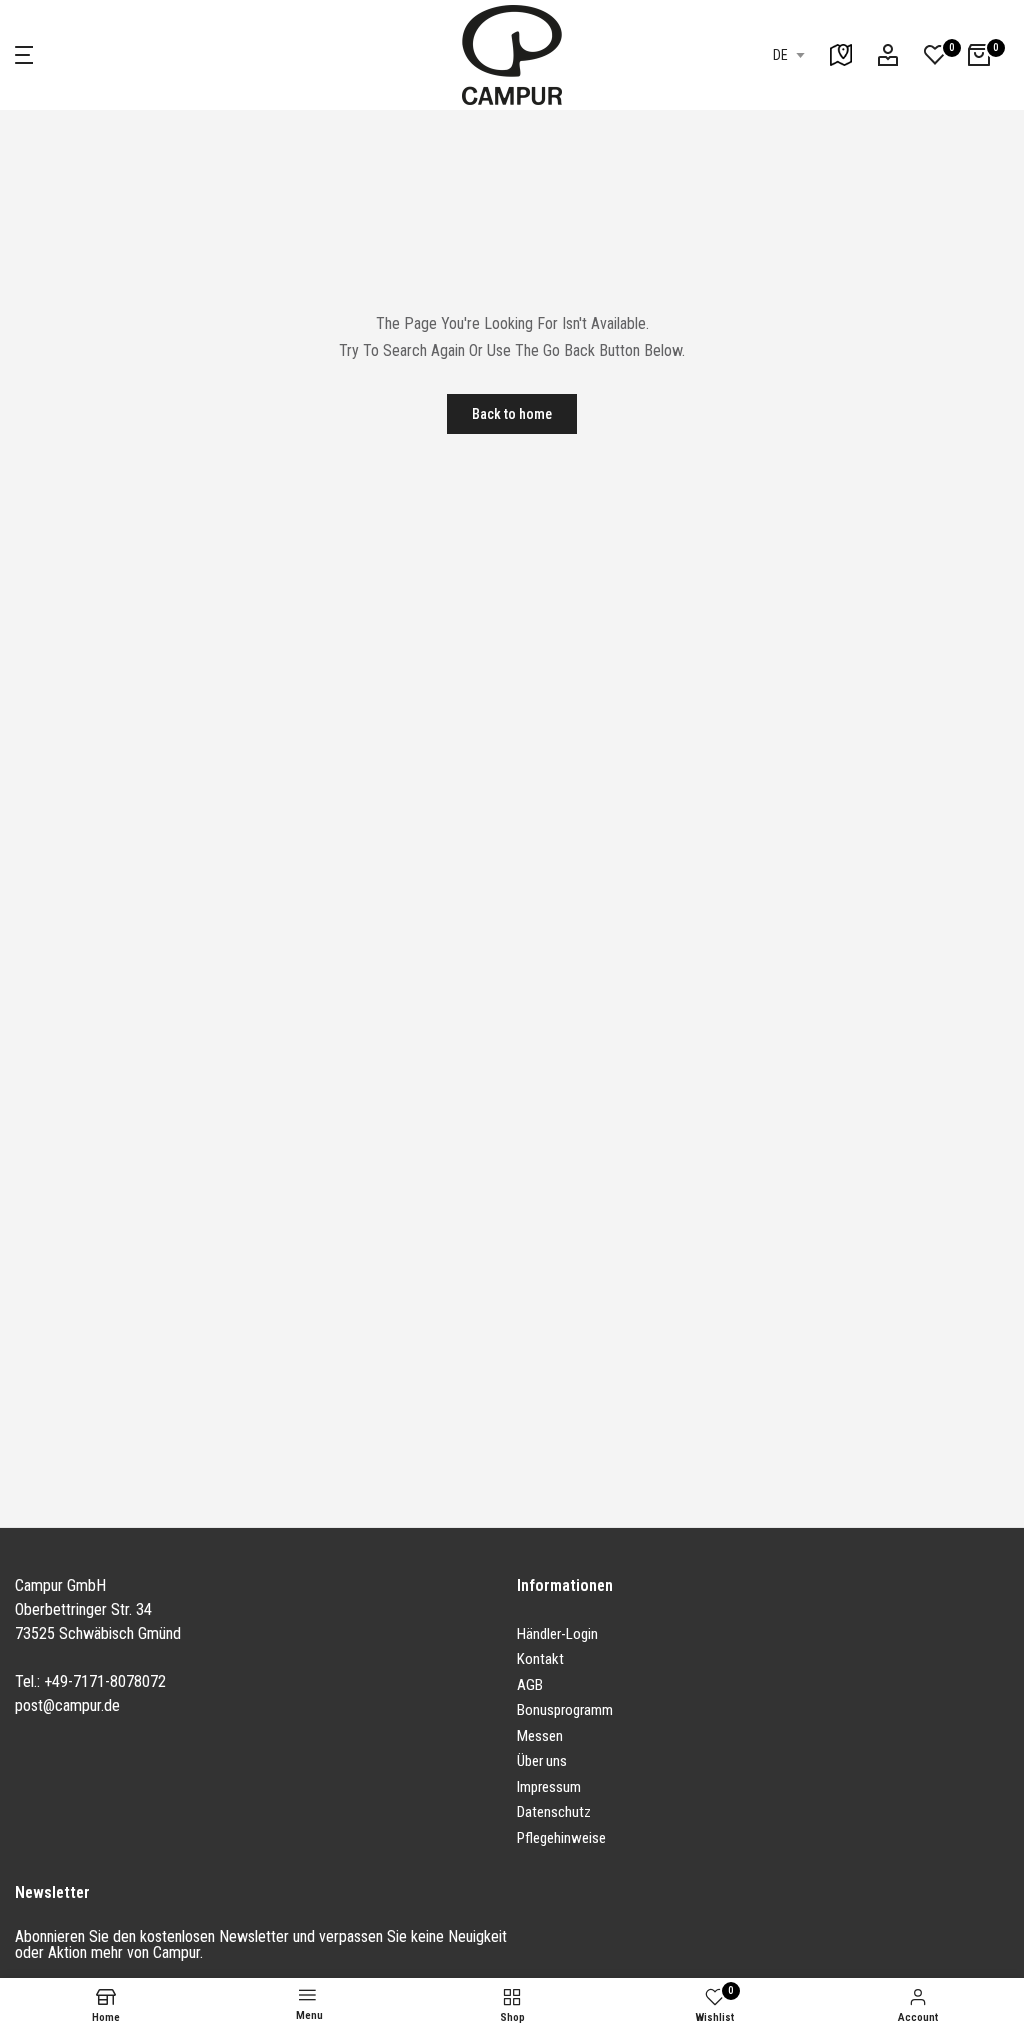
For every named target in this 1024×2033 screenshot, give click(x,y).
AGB (530, 1685)
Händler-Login (557, 1634)
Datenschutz (554, 1812)
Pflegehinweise (561, 1838)
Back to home (512, 414)
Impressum (549, 1787)
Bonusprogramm (565, 1710)
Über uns (542, 1761)
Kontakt (540, 1659)
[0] (935, 55)
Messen (540, 1736)
